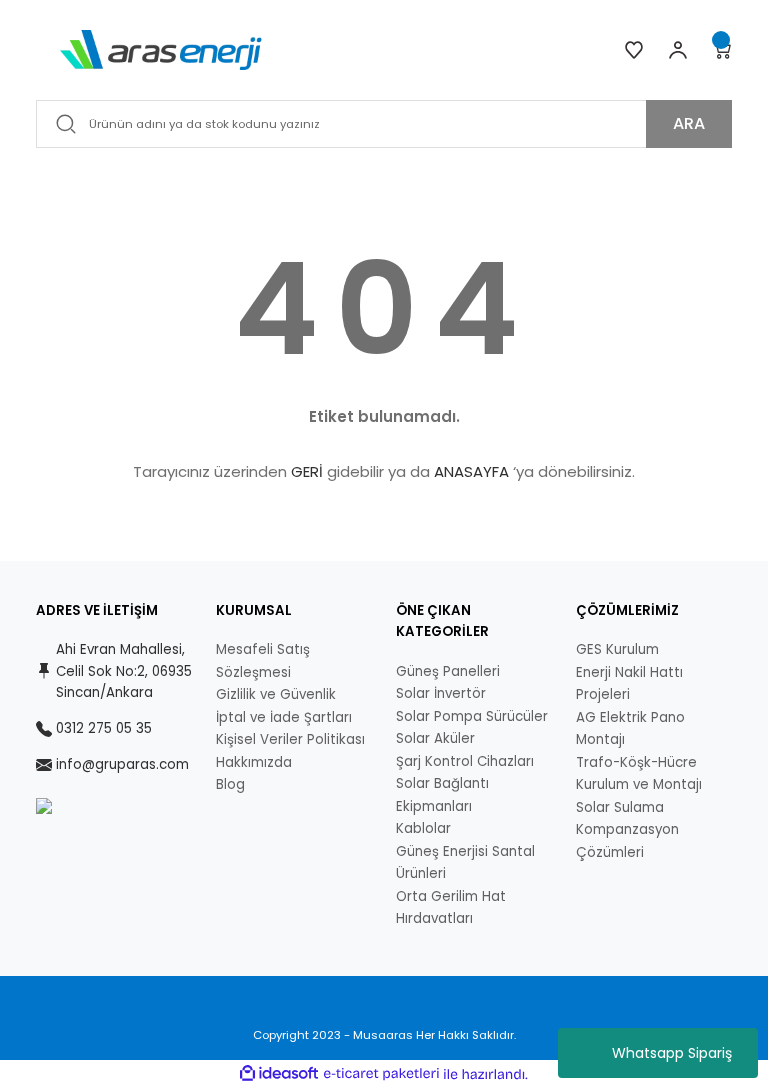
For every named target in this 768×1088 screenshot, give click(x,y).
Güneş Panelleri (448, 671)
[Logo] (161, 49)
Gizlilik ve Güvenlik (276, 694)
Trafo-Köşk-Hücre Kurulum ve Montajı (639, 774)
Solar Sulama (620, 807)
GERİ (307, 471)
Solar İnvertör (441, 693)
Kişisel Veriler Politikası (290, 739)
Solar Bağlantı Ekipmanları (442, 795)
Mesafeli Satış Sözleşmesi (263, 661)
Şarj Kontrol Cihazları (465, 761)
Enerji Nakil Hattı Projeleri (629, 684)
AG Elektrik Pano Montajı (630, 729)
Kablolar (423, 828)
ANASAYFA (471, 471)
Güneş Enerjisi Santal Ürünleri (465, 863)
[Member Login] (678, 50)
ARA (689, 123)
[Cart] (722, 50)
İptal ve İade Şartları (284, 717)
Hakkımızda (254, 762)
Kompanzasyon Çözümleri (627, 841)
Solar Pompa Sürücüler (472, 716)
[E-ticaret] (381, 1074)
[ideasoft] (279, 1074)
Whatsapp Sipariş (672, 1053)
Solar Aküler (435, 738)
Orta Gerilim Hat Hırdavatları (451, 908)
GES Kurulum (617, 649)
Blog (230, 784)
